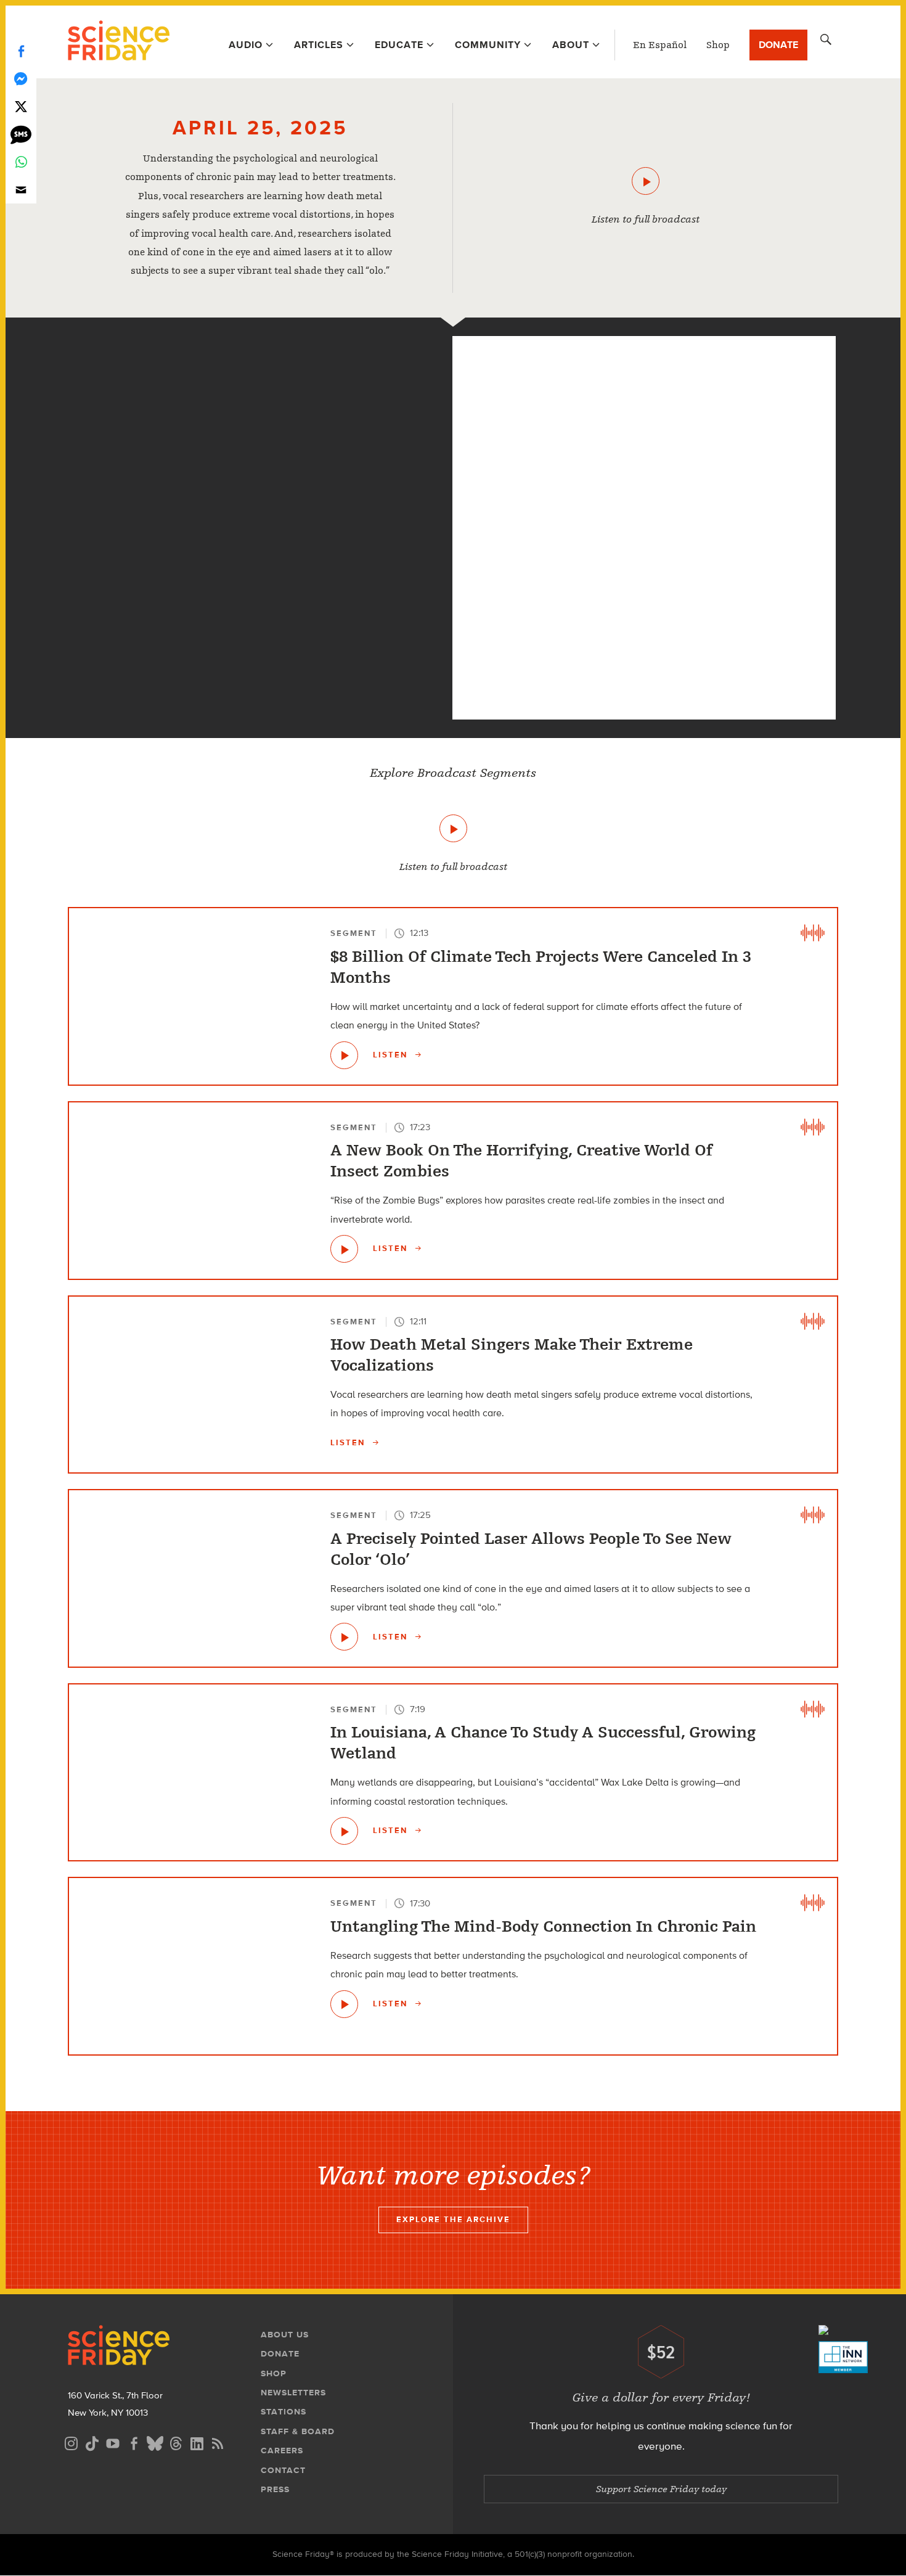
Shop (718, 45)
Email (21, 190)
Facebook (21, 51)
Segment (354, 933)
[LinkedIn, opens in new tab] (197, 2442)
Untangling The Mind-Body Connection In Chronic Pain (543, 1927)
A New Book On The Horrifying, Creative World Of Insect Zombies (521, 1161)
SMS (21, 134)
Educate (399, 45)
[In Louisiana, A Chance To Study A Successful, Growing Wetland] (344, 1831)
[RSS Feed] (218, 2442)
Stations (284, 2412)
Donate (778, 45)
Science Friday (119, 42)
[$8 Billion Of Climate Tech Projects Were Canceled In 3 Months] (344, 1055)
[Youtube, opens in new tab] (113, 2442)
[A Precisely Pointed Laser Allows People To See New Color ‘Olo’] (344, 1637)
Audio (246, 45)
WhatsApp (21, 162)
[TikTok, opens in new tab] (92, 2442)
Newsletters (293, 2393)
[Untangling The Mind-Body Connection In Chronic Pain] (260, 687)
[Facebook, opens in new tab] (134, 2442)
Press (275, 2489)
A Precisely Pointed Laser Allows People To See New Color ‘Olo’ (531, 1549)
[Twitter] (21, 106)
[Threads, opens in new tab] (176, 2442)
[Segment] (260, 364)
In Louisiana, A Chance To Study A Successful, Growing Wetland (543, 1743)
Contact (283, 2470)
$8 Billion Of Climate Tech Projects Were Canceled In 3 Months (541, 967)
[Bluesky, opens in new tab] (155, 2442)
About (571, 45)
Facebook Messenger (21, 79)
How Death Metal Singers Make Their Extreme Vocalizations (512, 1355)
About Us (285, 2335)
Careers (282, 2451)
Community (488, 45)
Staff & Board (298, 2431)
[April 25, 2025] (646, 181)
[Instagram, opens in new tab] (71, 2442)
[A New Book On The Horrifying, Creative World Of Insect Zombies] (344, 1249)
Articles (319, 45)
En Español (660, 45)
